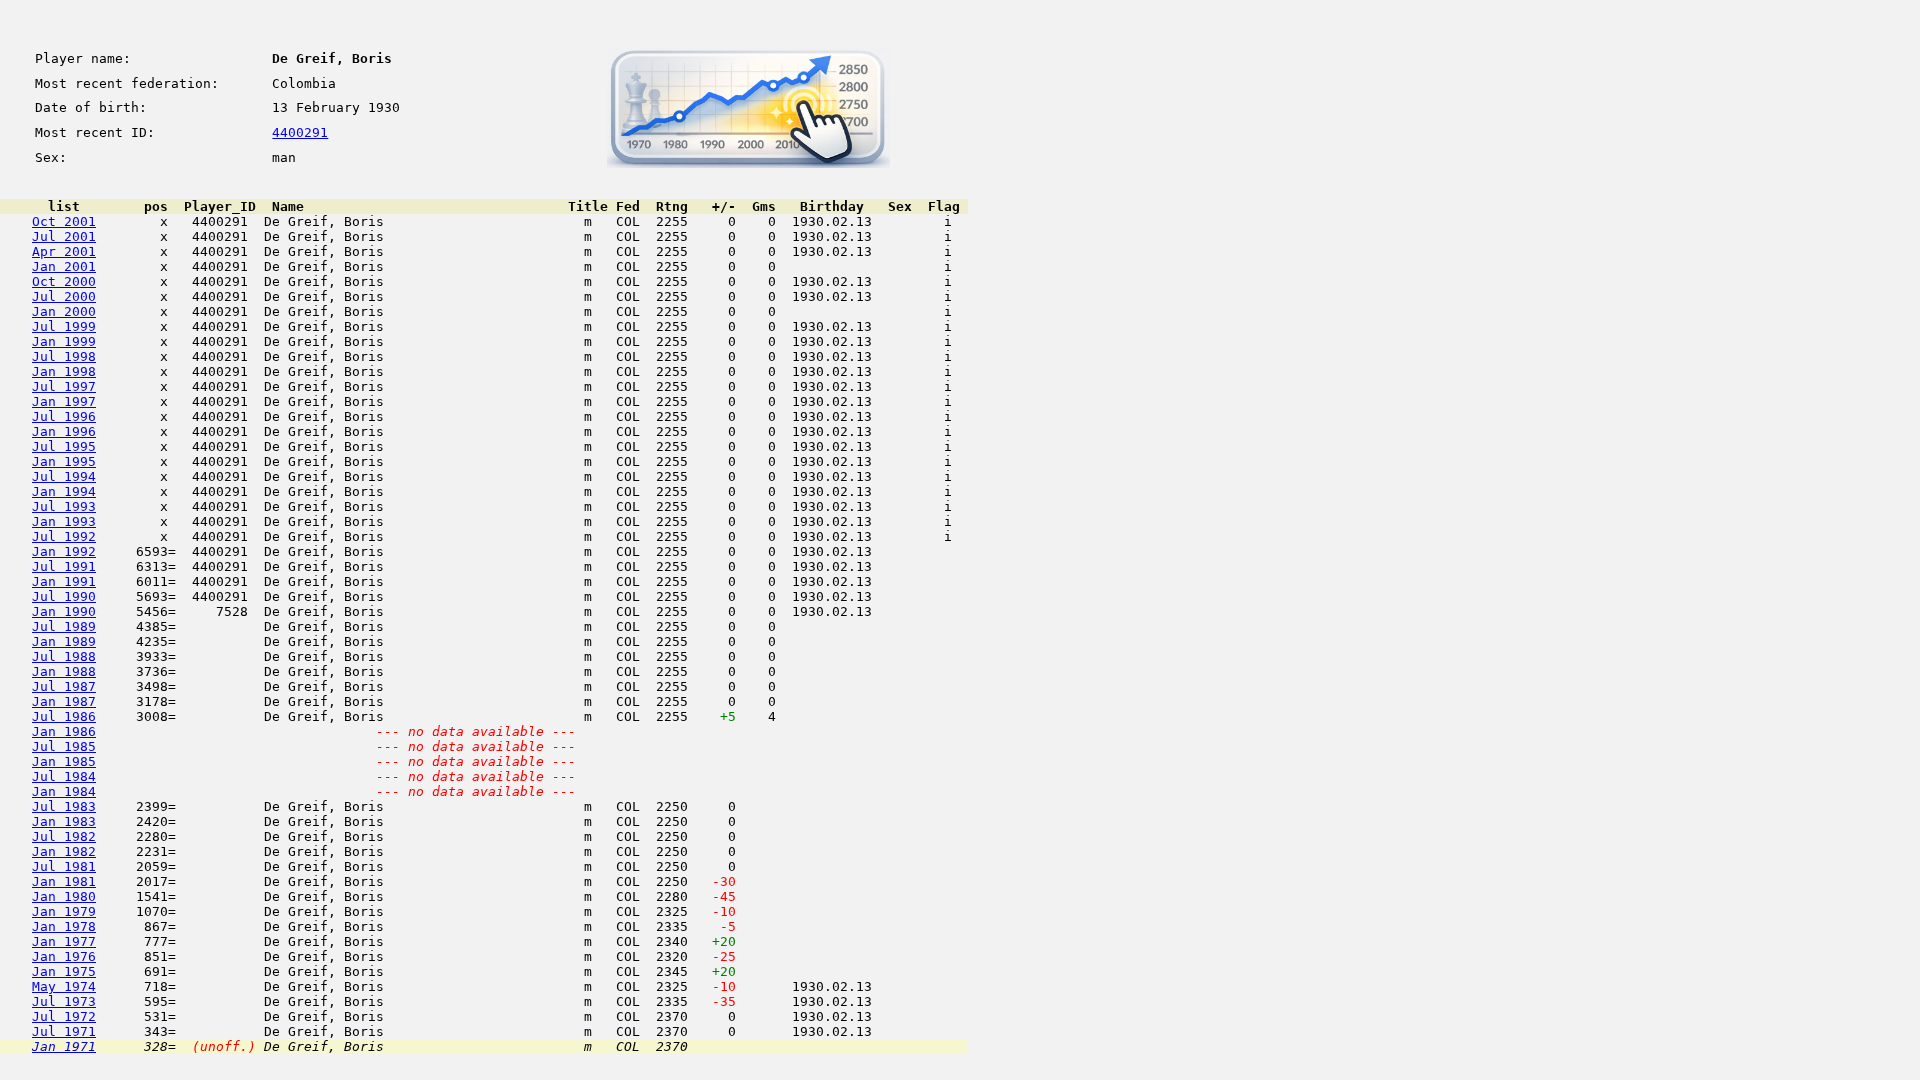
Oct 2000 (64, 281)
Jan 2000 (64, 311)
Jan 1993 (64, 521)
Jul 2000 (64, 296)
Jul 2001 (64, 236)
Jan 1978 (64, 926)
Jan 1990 (64, 611)
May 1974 (64, 986)
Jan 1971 (64, 1046)
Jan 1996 (64, 431)
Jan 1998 (64, 371)
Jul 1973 (64, 1001)
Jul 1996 (64, 416)
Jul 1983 (64, 806)
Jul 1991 (64, 566)
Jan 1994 (64, 491)
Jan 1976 (64, 956)
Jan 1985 (64, 761)
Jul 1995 (64, 446)
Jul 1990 (64, 596)
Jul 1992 (64, 536)
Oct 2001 (64, 221)
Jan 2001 (64, 266)
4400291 (300, 132)
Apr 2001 (64, 251)
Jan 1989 (64, 641)
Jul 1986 (64, 716)
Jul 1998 (64, 356)
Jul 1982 (64, 836)
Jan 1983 (64, 821)
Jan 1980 (64, 896)
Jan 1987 (64, 701)
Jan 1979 (64, 911)
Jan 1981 (64, 881)
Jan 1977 (64, 941)
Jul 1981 (64, 866)
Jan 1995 (64, 461)
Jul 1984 (64, 776)
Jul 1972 (64, 1016)
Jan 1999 (64, 341)
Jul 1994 (64, 476)
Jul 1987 (64, 686)
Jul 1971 (64, 1031)
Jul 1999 (64, 326)
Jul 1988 (64, 656)
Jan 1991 (64, 581)
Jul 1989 (64, 626)
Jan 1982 (64, 851)
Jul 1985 (64, 746)
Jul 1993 (64, 506)
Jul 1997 (64, 386)
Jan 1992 (64, 551)
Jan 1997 (64, 401)
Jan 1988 (64, 671)
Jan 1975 (64, 971)
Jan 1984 (64, 791)
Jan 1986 (64, 731)
